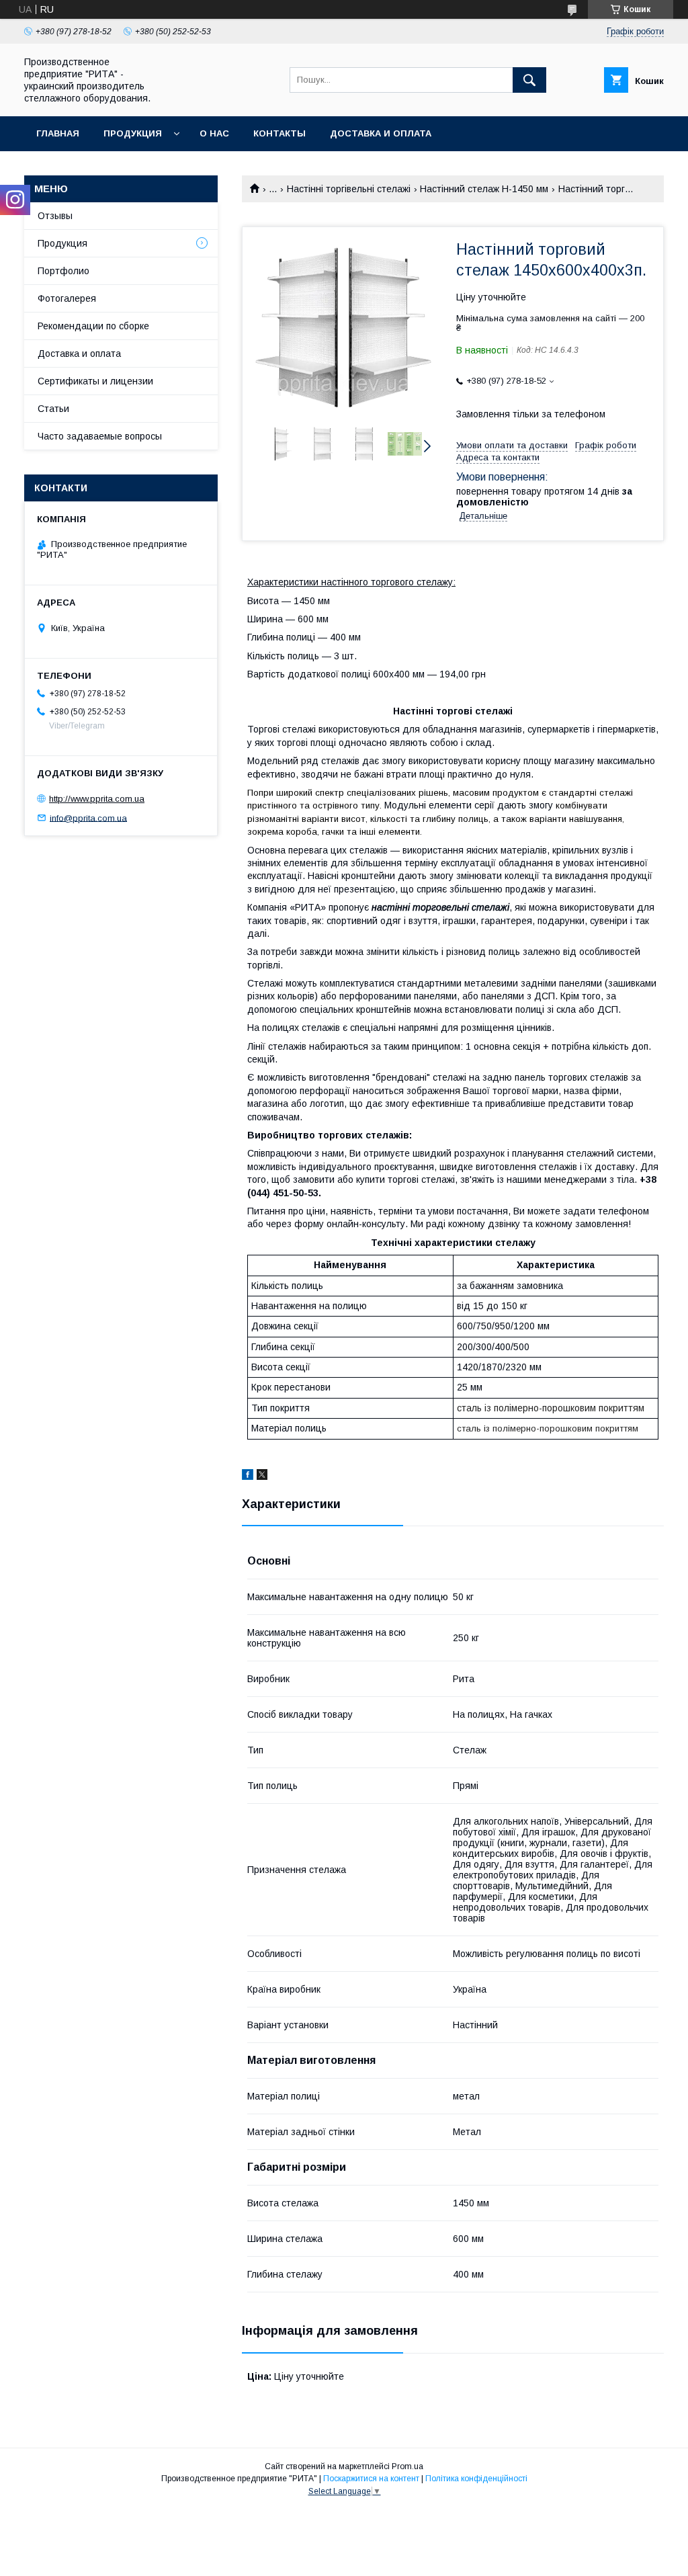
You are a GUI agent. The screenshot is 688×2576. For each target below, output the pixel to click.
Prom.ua (407, 2466)
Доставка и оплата (381, 133)
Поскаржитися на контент (371, 2479)
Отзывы (55, 216)
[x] (262, 1477)
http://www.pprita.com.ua (97, 799)
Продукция (133, 133)
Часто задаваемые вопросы (100, 436)
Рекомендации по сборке (93, 326)
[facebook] (248, 1477)
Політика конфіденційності (476, 2479)
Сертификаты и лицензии (95, 381)
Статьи (53, 409)
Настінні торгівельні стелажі (349, 189)
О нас (214, 133)
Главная (58, 133)
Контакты (279, 133)
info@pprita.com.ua (88, 818)
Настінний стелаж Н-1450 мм (484, 189)
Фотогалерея (67, 298)
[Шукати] (529, 80)
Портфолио (63, 271)
